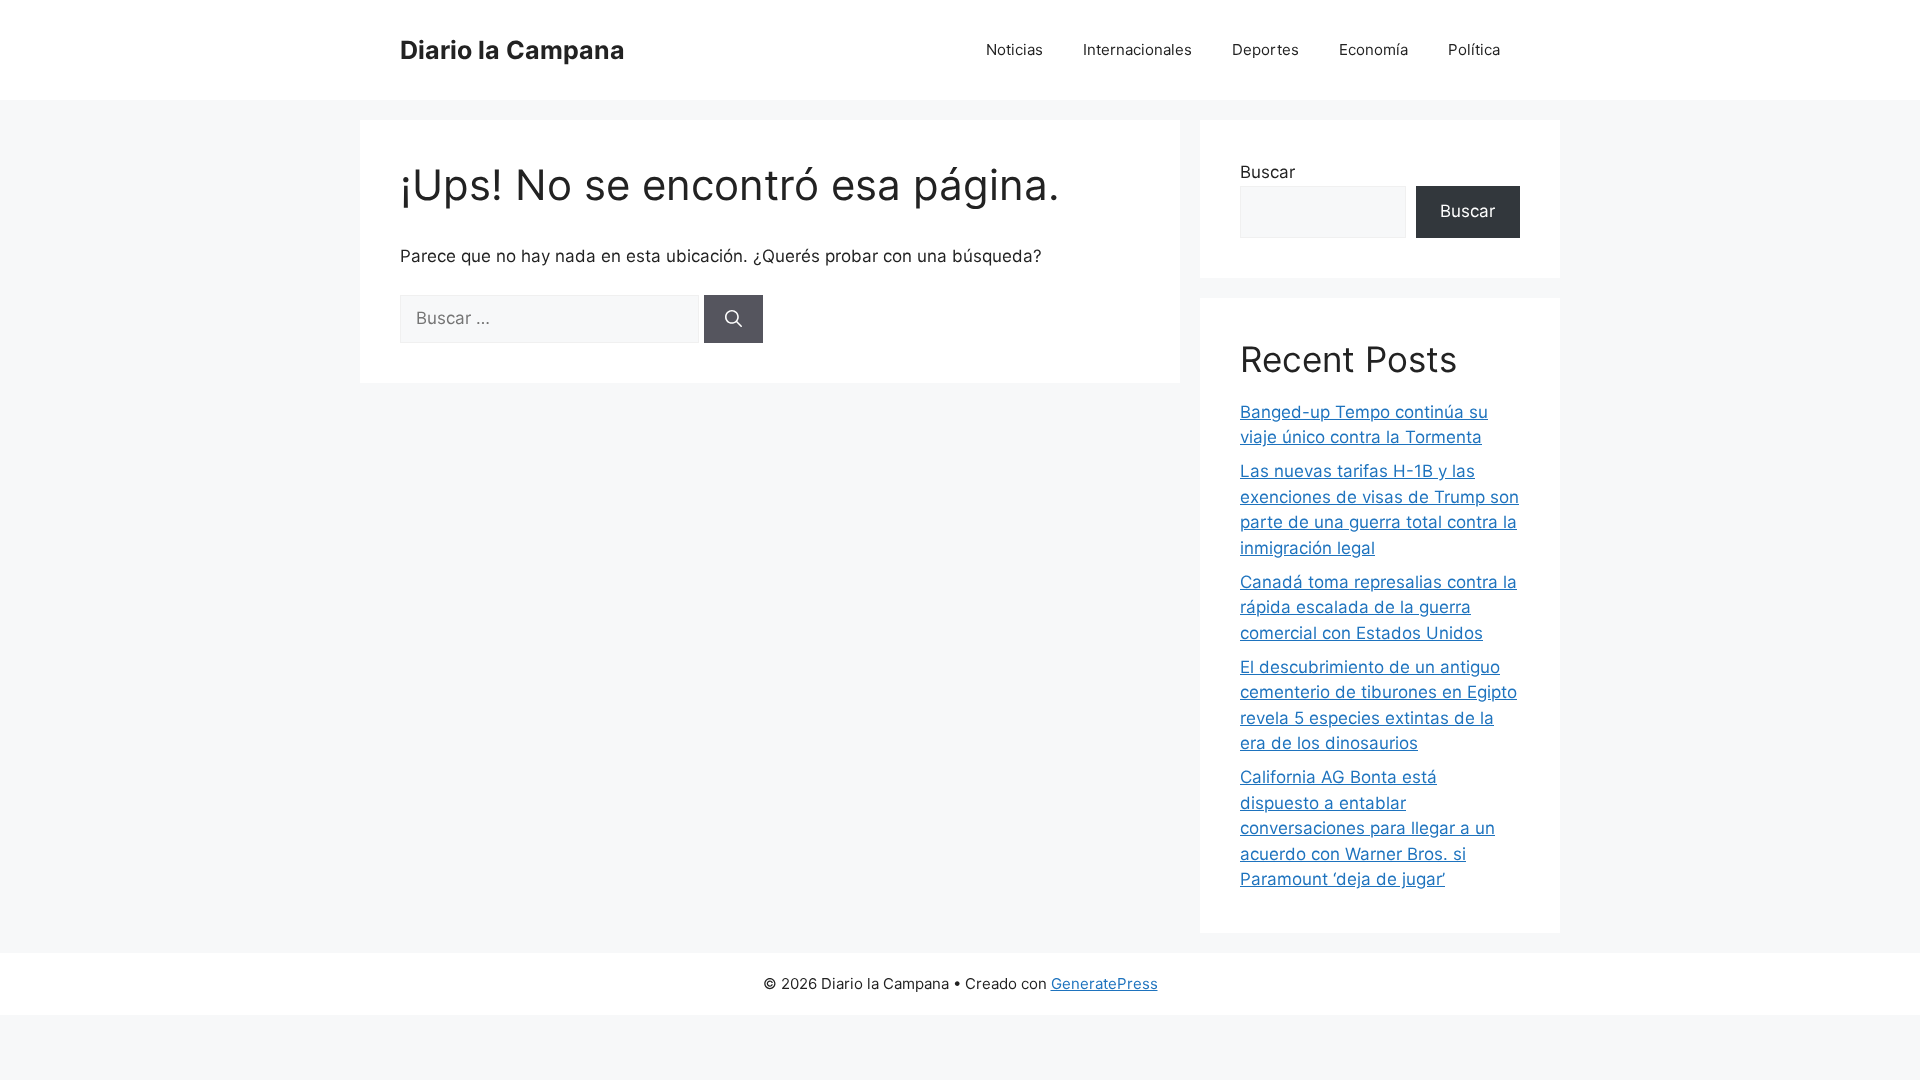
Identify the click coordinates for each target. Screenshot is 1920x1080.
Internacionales (1137, 49)
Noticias (1014, 49)
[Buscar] (733, 319)
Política (1474, 49)
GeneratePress (1104, 983)
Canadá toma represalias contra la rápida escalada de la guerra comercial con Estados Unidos (1378, 607)
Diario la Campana (512, 50)
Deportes (1265, 49)
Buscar (1267, 172)
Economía (1373, 49)
